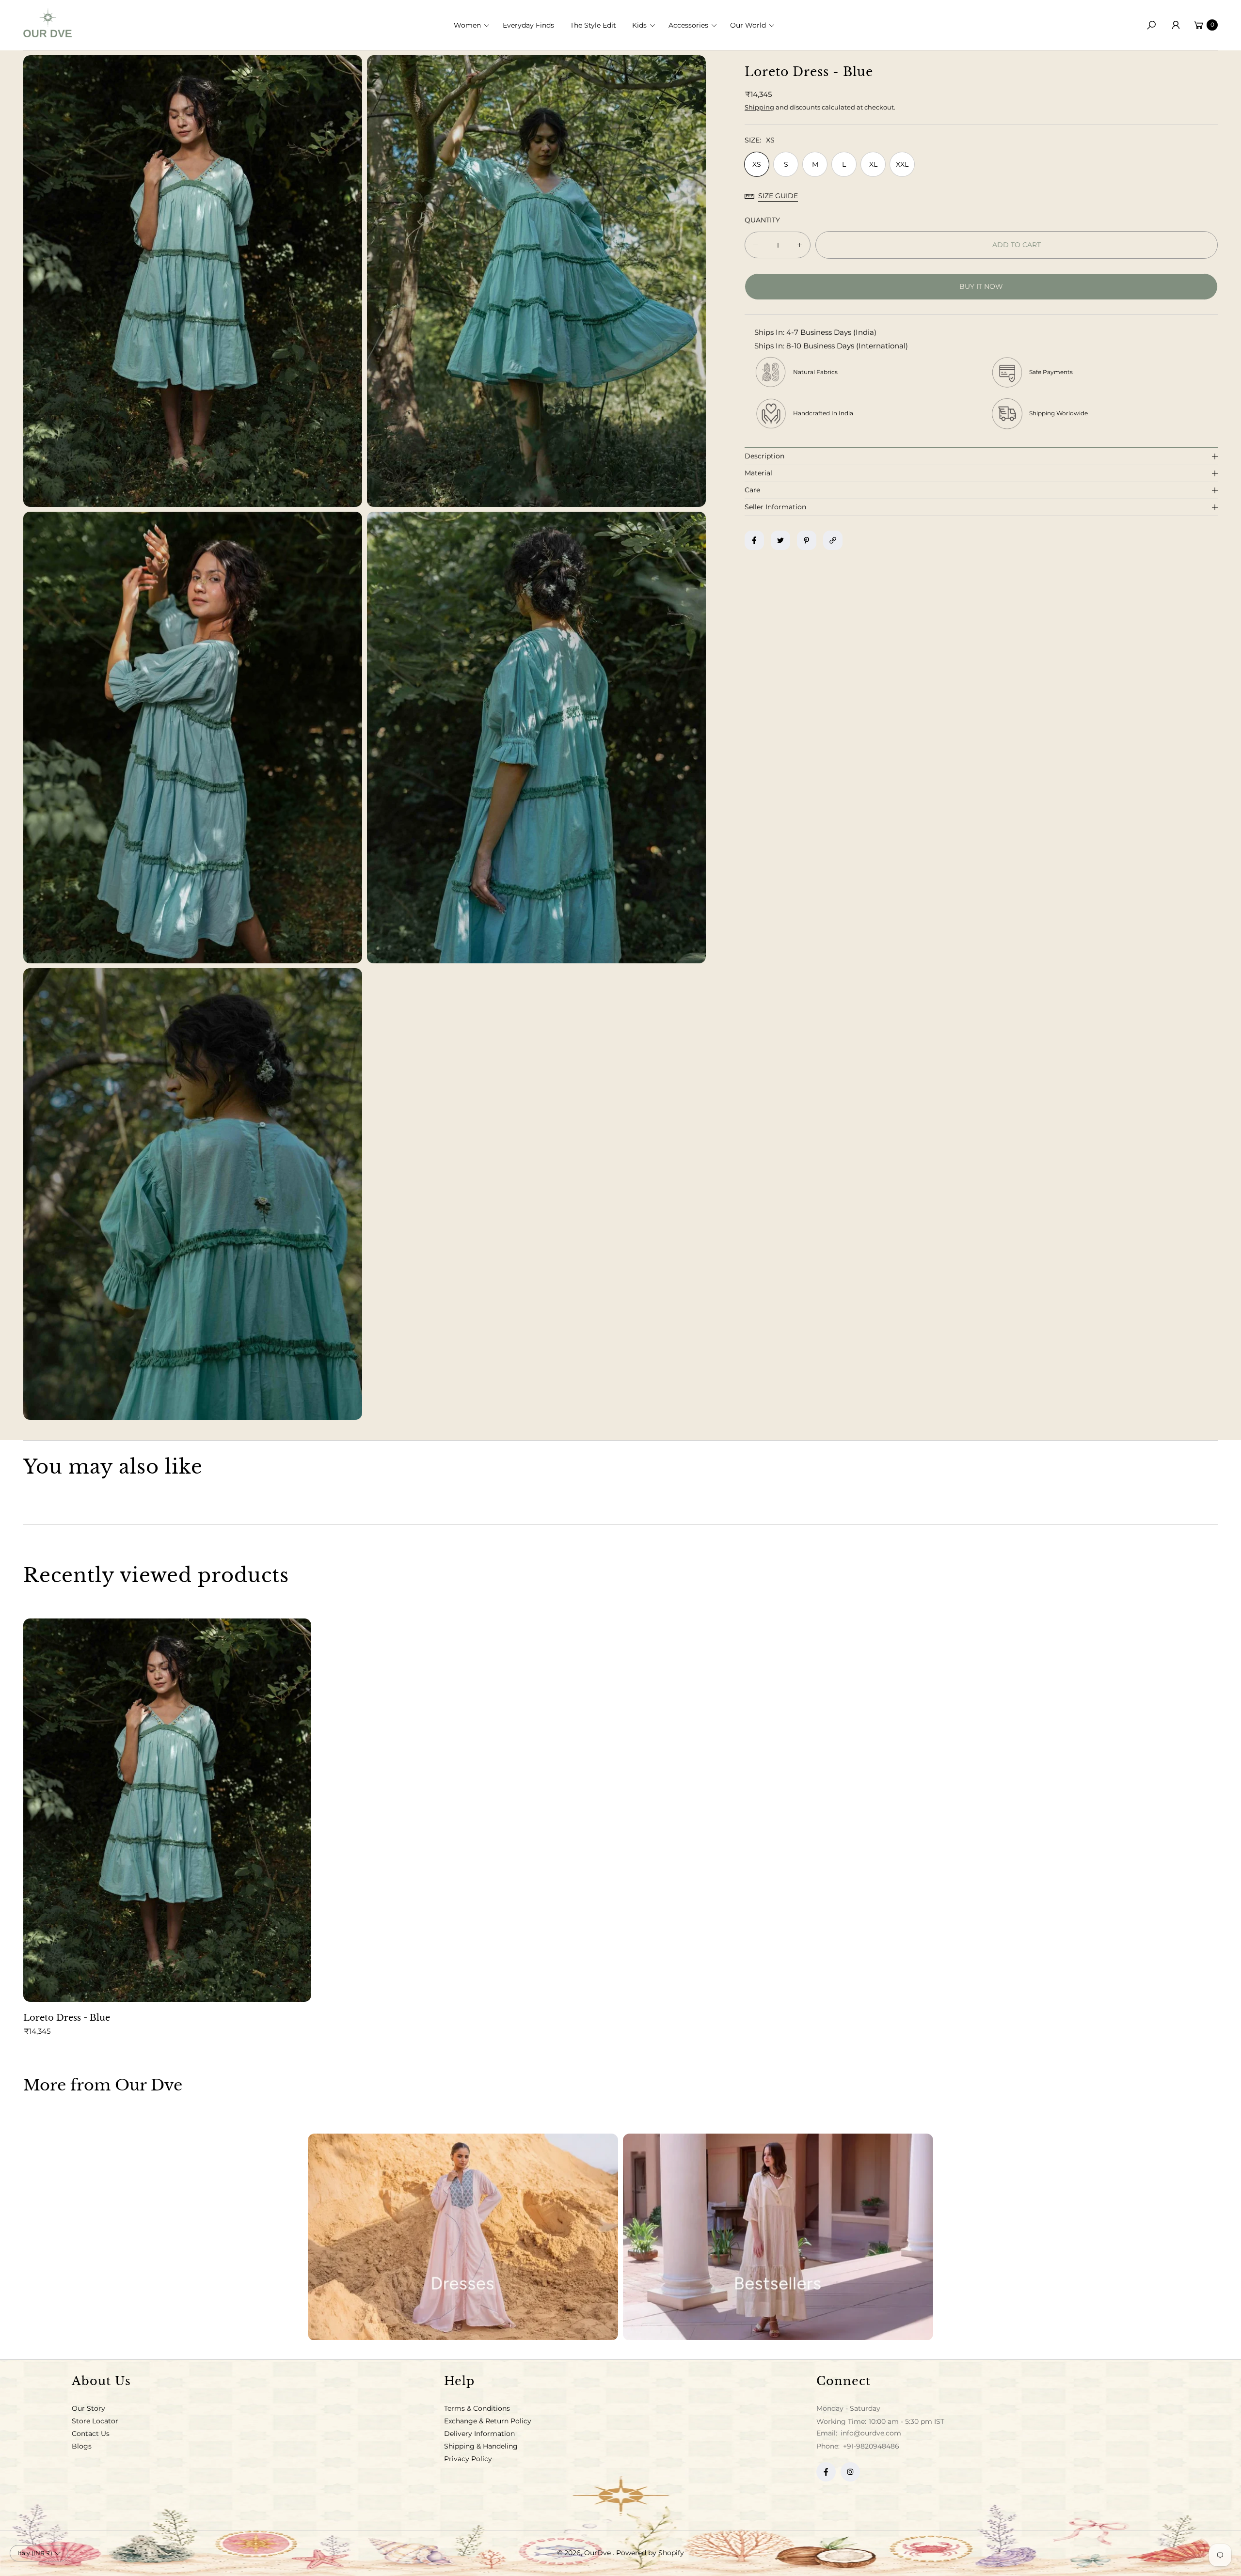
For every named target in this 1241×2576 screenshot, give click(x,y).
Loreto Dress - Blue (67, 2018)
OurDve (598, 2553)
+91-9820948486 (871, 2446)
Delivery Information (479, 2434)
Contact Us (91, 2434)
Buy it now (981, 286)
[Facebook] (826, 2472)
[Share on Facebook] (754, 540)
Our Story (88, 2408)
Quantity (762, 220)
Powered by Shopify (650, 2553)
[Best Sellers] (778, 2237)
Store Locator (95, 2421)
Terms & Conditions (477, 2408)
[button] (475, 25)
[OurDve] (48, 23)
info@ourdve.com (870, 2433)
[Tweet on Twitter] (780, 540)
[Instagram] (850, 2472)
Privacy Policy (468, 2459)
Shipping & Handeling (481, 2446)
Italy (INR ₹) (35, 2553)
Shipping (759, 107)
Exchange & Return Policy (488, 2421)
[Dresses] (463, 2237)
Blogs (82, 2446)
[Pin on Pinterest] (807, 540)
